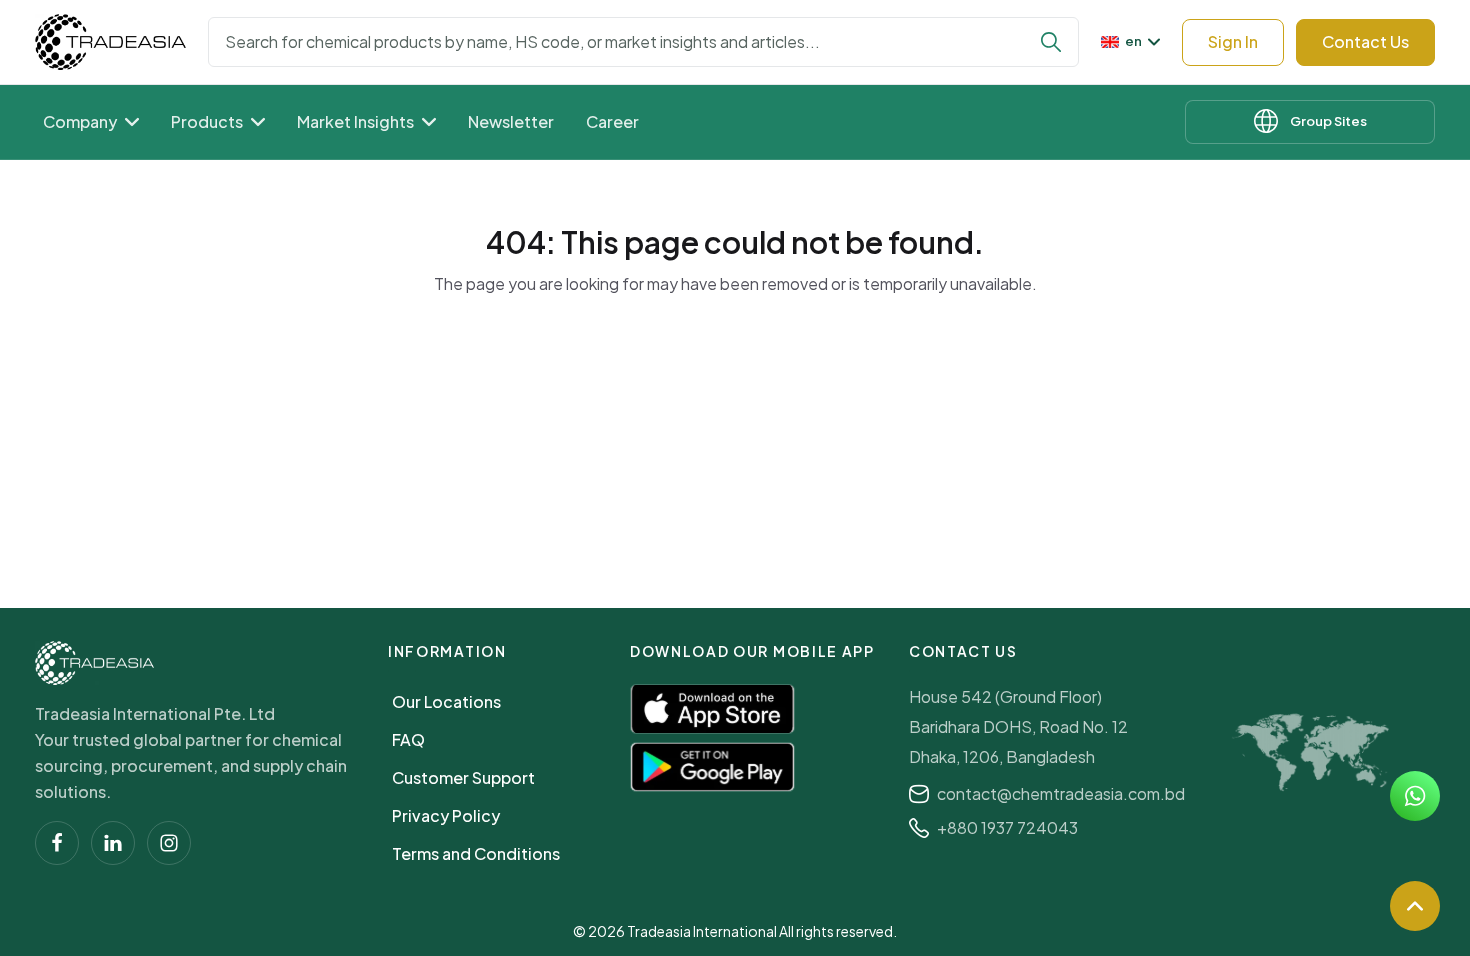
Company (80, 121)
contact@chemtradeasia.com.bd (1061, 793)
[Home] (94, 663)
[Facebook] (57, 843)
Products (207, 121)
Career (612, 121)
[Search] (1051, 42)
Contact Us (1365, 41)
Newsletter (511, 121)
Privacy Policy (446, 815)
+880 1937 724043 (1007, 827)
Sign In (1233, 41)
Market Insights (355, 121)
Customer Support (463, 777)
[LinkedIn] (113, 843)
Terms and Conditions (476, 853)
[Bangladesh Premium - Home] (110, 42)
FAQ (408, 739)
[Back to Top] (1415, 906)
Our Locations (446, 701)
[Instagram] (169, 843)
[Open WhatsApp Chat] (1415, 796)
